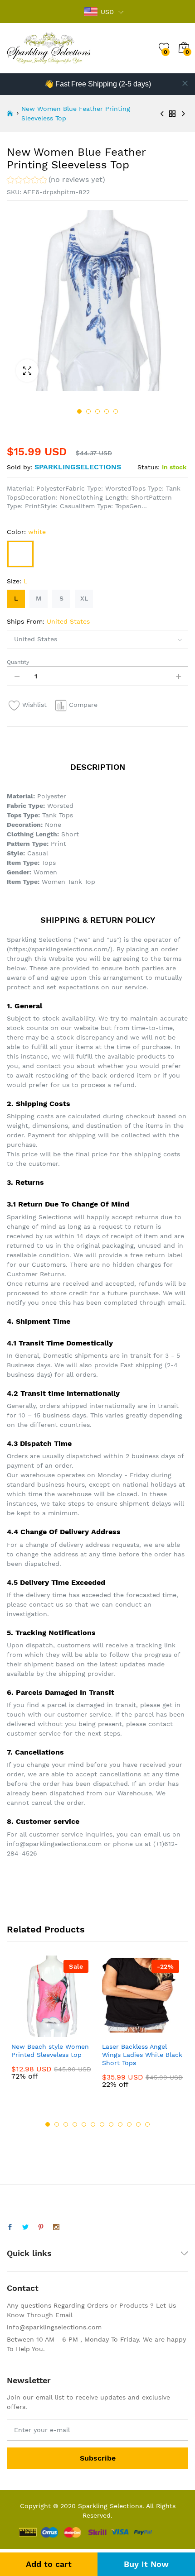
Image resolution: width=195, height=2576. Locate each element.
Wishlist (34, 705)
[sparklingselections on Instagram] (56, 2228)
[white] (20, 554)
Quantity (18, 662)
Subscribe (98, 2458)
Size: (17, 581)
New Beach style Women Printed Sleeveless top (50, 2051)
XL (84, 598)
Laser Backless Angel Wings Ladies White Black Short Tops (142, 2055)
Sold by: (19, 467)
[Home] (10, 114)
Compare (83, 705)
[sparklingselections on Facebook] (10, 2228)
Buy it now (146, 2564)
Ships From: (48, 621)
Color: (26, 532)
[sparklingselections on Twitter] (25, 2228)
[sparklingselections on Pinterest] (41, 2228)
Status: (149, 467)
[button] (56, 181)
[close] (185, 83)
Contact (23, 2288)
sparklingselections (78, 467)
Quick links (29, 2253)
